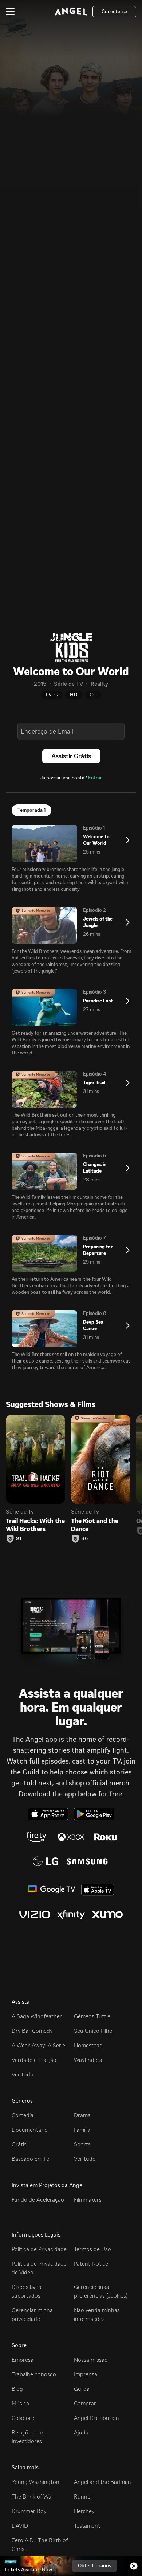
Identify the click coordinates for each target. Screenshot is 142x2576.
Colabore (23, 2418)
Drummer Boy (29, 2511)
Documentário (30, 2130)
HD (74, 695)
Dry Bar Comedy (32, 2031)
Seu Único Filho (93, 2031)
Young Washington (35, 2482)
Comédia (23, 2115)
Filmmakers (88, 2200)
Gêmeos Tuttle (92, 2016)
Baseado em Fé (30, 2159)
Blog (17, 2389)
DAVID (20, 2526)
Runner (83, 2497)
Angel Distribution (96, 2418)
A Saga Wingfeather (37, 2016)
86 (85, 1539)
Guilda (82, 2389)
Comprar (85, 2403)
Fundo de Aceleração (38, 2200)
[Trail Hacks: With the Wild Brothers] (35, 1459)
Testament (87, 2526)
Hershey (84, 2511)
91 (19, 1539)
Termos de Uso (92, 2249)
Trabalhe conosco (34, 2374)
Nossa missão (91, 2360)
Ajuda (81, 2432)
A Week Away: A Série (38, 2045)
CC (93, 695)
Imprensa (86, 2374)
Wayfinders (88, 2060)
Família (82, 2130)
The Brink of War (33, 2497)
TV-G (52, 695)
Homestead (88, 2045)
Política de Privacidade (39, 2249)
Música (20, 2403)
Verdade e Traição (34, 2060)
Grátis (19, 2144)
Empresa (23, 2360)
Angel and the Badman (102, 2482)
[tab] (31, 810)
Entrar (95, 778)
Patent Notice (91, 2264)
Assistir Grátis (71, 756)
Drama (82, 2115)
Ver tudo (23, 2074)
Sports (82, 2144)
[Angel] (71, 12)
